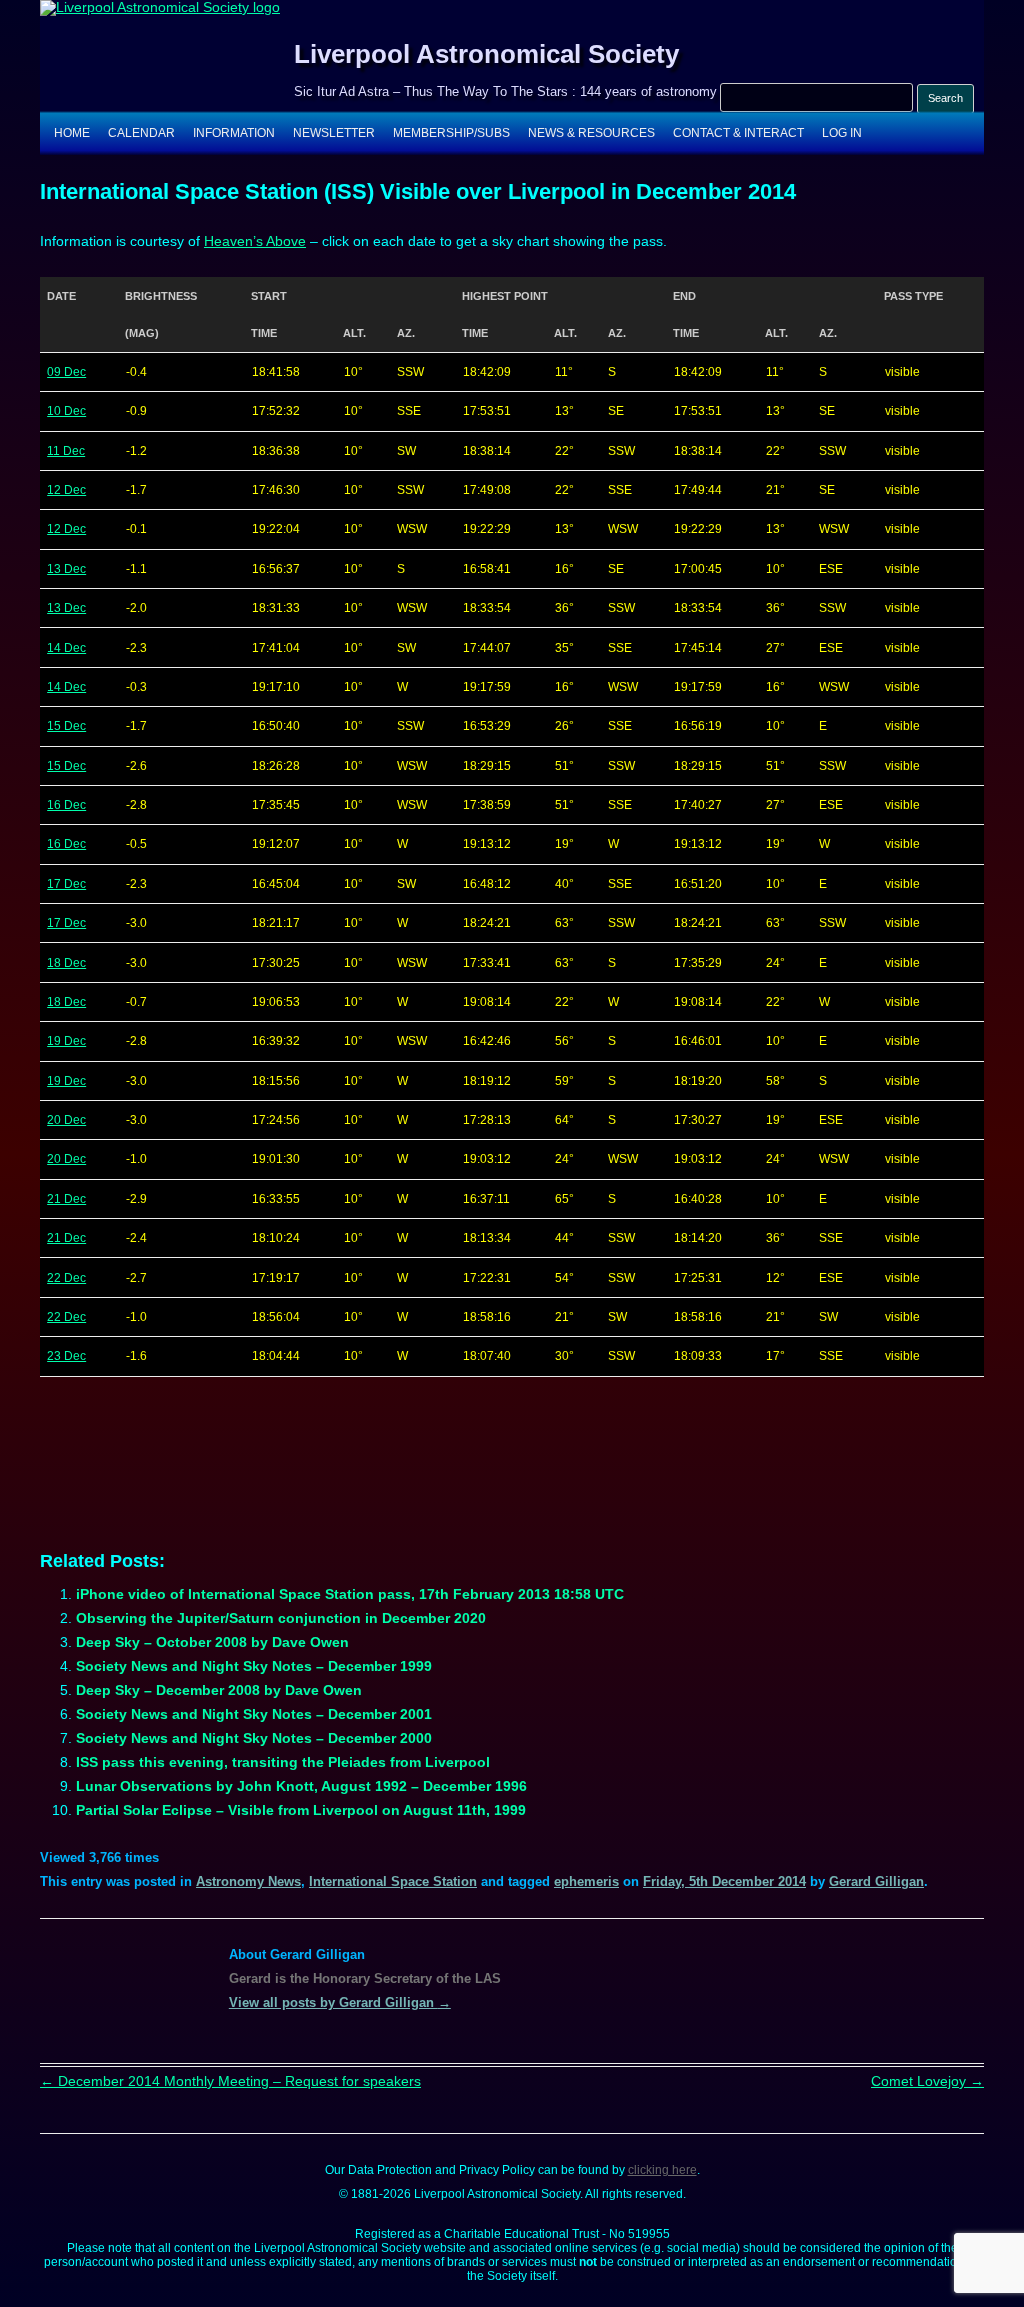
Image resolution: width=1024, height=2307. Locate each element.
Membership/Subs (451, 133)
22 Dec (66, 1278)
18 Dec (66, 963)
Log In (842, 133)
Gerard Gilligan (876, 1881)
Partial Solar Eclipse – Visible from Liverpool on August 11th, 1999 (301, 1810)
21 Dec (66, 1199)
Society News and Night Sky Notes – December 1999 (254, 1666)
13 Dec (66, 569)
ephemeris (586, 1881)
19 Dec (66, 1041)
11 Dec (66, 451)
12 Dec (66, 490)
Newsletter (334, 133)
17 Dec (66, 884)
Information (234, 133)
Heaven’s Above (255, 241)
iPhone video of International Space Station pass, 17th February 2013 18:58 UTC (350, 1594)
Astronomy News (248, 1881)
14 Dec (66, 648)
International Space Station (393, 1881)
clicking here (662, 2170)
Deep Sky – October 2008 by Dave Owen (212, 1642)
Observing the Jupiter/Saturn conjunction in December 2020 (281, 1618)
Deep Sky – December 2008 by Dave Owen (219, 1690)
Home (72, 133)
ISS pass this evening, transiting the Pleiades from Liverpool (283, 1762)
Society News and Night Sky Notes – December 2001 (254, 1714)
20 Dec (66, 1120)
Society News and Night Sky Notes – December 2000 (254, 1738)
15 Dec (66, 726)
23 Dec (66, 1356)
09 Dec (66, 372)
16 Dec (66, 805)
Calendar (141, 133)
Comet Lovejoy (927, 2081)
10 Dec (66, 411)
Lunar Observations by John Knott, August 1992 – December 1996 (301, 1786)
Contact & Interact (738, 133)
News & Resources (591, 133)
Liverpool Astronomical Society (486, 54)
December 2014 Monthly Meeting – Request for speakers (230, 2081)
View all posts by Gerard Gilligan (340, 2002)
